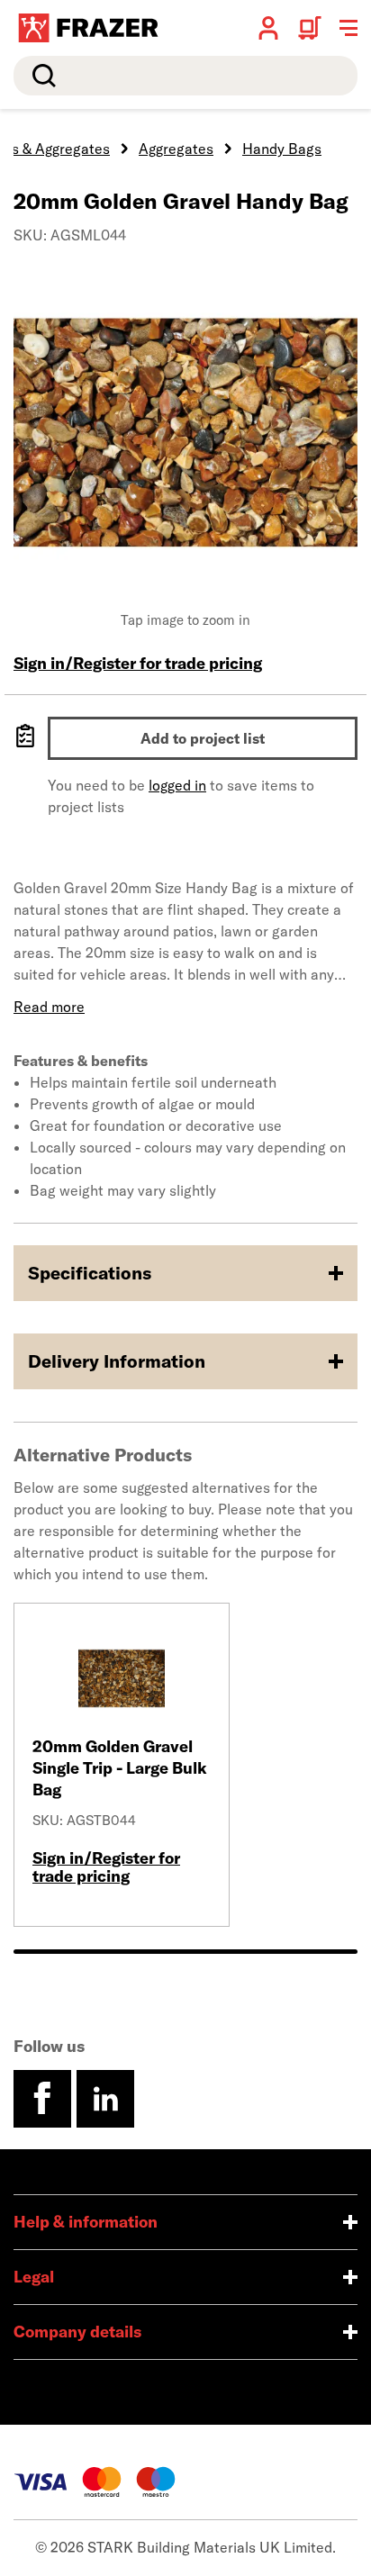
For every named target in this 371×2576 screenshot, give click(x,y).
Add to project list (203, 738)
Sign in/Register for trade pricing (138, 663)
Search (41, 76)
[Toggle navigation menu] (348, 28)
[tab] (185, 1952)
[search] (185, 76)
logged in (177, 785)
